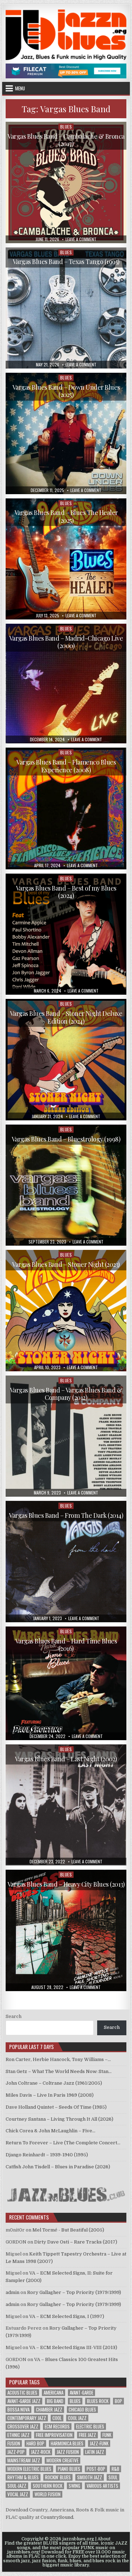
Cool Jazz (77, 2418)
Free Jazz (87, 2435)
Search (14, 2016)
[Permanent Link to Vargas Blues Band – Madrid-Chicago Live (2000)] (66, 684)
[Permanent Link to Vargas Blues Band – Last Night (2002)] (66, 1805)
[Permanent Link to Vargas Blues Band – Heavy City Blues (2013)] (66, 1930)
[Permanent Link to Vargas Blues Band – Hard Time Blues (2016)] (66, 1683)
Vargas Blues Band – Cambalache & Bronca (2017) (66, 140)
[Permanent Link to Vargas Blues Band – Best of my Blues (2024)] (66, 934)
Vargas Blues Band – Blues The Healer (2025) (66, 516)
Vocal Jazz (18, 2494)
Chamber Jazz (49, 2410)
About (104, 2539)
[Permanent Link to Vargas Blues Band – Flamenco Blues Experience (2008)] (66, 808)
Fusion (14, 2443)
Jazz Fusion (68, 2452)
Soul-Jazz (17, 2486)
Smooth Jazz (90, 2477)
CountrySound (57, 2517)
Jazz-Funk (99, 2443)
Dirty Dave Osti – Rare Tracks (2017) (76, 2242)
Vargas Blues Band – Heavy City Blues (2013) (66, 1884)
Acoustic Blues (22, 2393)
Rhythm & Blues (23, 2477)
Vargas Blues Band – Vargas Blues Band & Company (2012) (66, 1394)
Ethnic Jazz (18, 2435)
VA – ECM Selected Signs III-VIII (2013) (73, 2347)
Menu (20, 88)
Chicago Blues (82, 2410)
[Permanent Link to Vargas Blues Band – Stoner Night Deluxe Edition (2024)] (66, 1060)
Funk (107, 2435)
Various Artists (102, 2486)
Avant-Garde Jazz (24, 2401)
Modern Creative (62, 2460)
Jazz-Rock (41, 2452)
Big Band (55, 2401)
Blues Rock (98, 2401)
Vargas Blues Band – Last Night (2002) (66, 1759)
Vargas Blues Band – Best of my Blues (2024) (66, 892)
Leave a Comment (81, 239)
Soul (113, 2477)
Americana (54, 2393)
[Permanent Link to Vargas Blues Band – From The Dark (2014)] (66, 1562)
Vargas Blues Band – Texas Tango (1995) (66, 262)
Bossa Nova (18, 2410)
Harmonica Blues (67, 2443)
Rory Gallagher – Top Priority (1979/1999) (74, 2292)
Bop (118, 2401)
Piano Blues (69, 2469)
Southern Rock (48, 2486)
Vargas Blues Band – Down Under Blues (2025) (66, 391)
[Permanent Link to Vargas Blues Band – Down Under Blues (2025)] (66, 433)
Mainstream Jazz (24, 2460)
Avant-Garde (81, 2393)
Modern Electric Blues (29, 2469)
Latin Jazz (95, 2452)
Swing (74, 2486)
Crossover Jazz (23, 2427)
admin (12, 2292)
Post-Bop (96, 2469)
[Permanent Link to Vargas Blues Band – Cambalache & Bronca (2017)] (66, 182)
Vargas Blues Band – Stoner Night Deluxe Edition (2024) (66, 1017)
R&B (115, 2469)
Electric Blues (90, 2427)
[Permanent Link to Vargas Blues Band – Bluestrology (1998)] (66, 1185)
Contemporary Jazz (27, 2418)
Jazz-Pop (16, 2452)
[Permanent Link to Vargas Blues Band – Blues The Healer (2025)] (66, 559)
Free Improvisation (54, 2435)
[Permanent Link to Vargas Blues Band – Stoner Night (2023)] (66, 1311)
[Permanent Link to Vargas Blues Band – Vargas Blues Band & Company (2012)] (66, 1436)
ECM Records (57, 2427)
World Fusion (48, 2494)
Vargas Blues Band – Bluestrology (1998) (66, 1139)
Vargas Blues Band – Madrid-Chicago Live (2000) (66, 642)
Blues (66, 127)
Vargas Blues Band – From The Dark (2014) (66, 1515)
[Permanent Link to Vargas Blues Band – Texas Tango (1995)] (66, 308)
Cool (57, 2418)
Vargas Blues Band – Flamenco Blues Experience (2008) (66, 766)
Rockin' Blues (58, 2477)
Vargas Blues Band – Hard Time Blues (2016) (66, 1645)
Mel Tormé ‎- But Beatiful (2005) (68, 2230)
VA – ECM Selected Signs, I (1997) (67, 2316)
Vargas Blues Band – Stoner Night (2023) (66, 1264)
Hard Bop (35, 2443)
